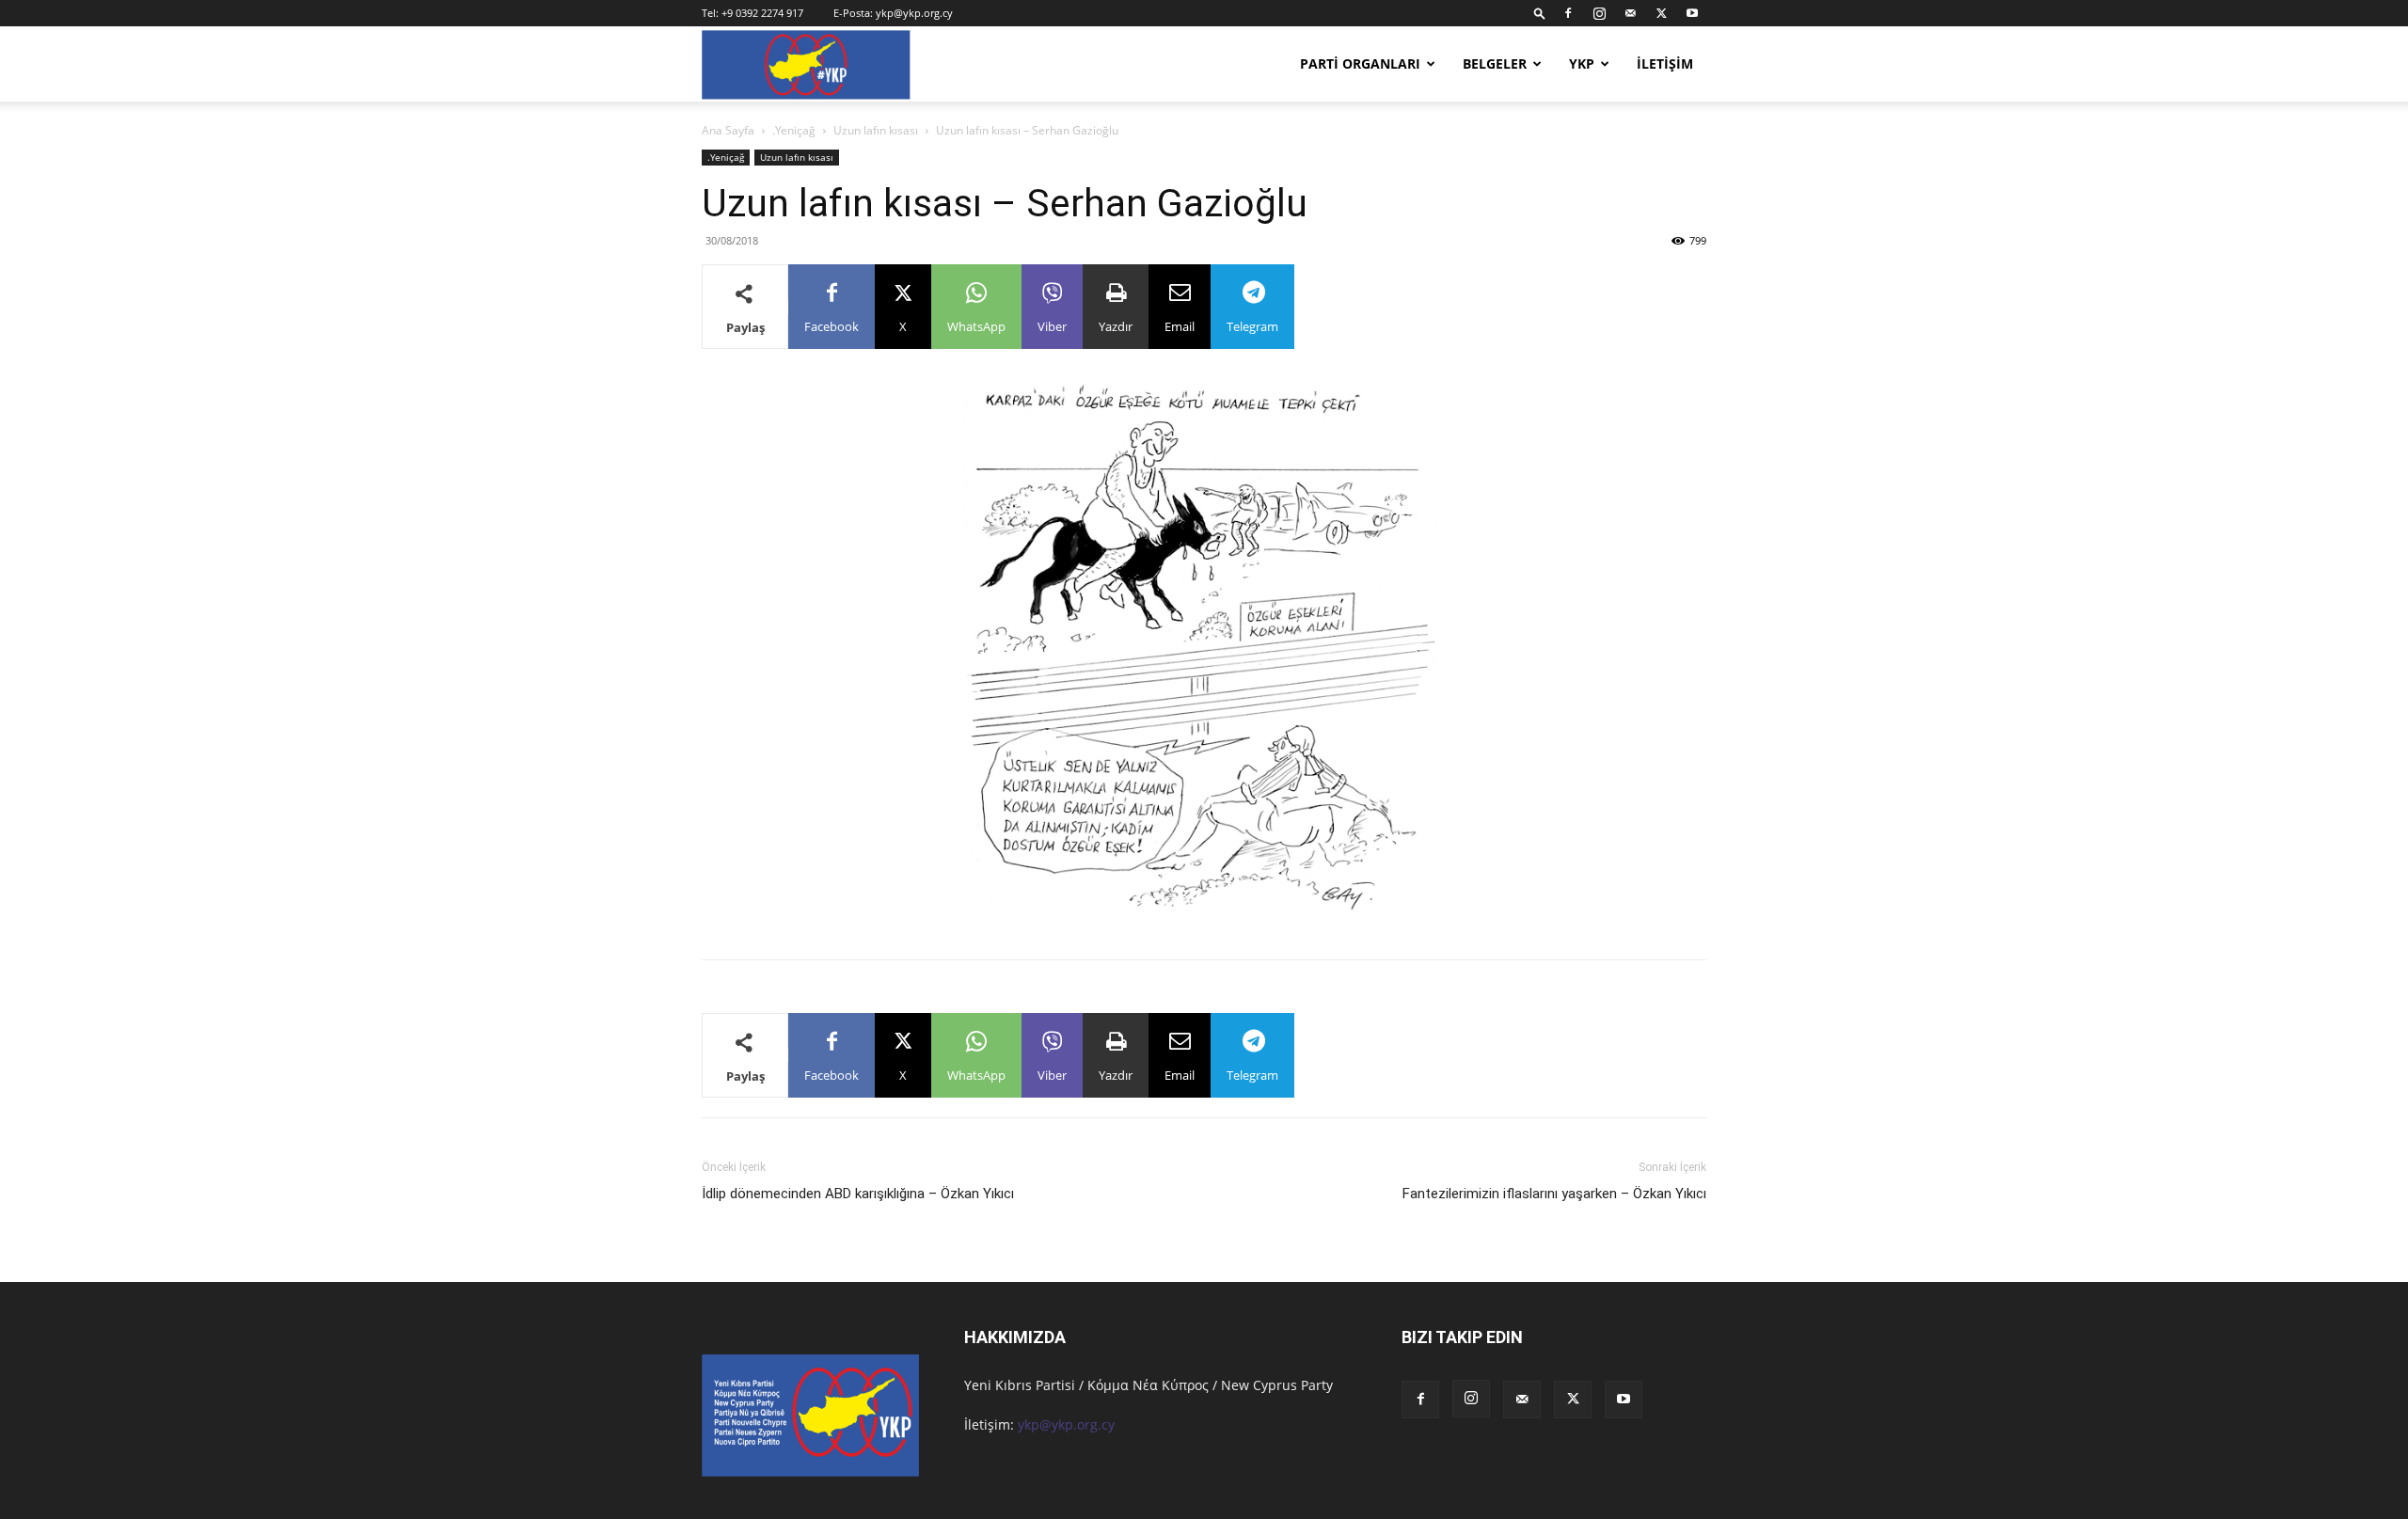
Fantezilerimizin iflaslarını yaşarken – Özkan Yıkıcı (1554, 1194)
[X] (1661, 13)
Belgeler (1495, 63)
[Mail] (1630, 13)
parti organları (1360, 63)
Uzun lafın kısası (876, 130)
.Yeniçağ (794, 130)
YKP (1582, 63)
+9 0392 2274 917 (762, 13)
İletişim (1665, 63)
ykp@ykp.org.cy (914, 13)
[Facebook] (1568, 13)
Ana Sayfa (728, 130)
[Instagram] (1599, 13)
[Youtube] (1692, 13)
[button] (1540, 13)
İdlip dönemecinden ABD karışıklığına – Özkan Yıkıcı (858, 1194)
